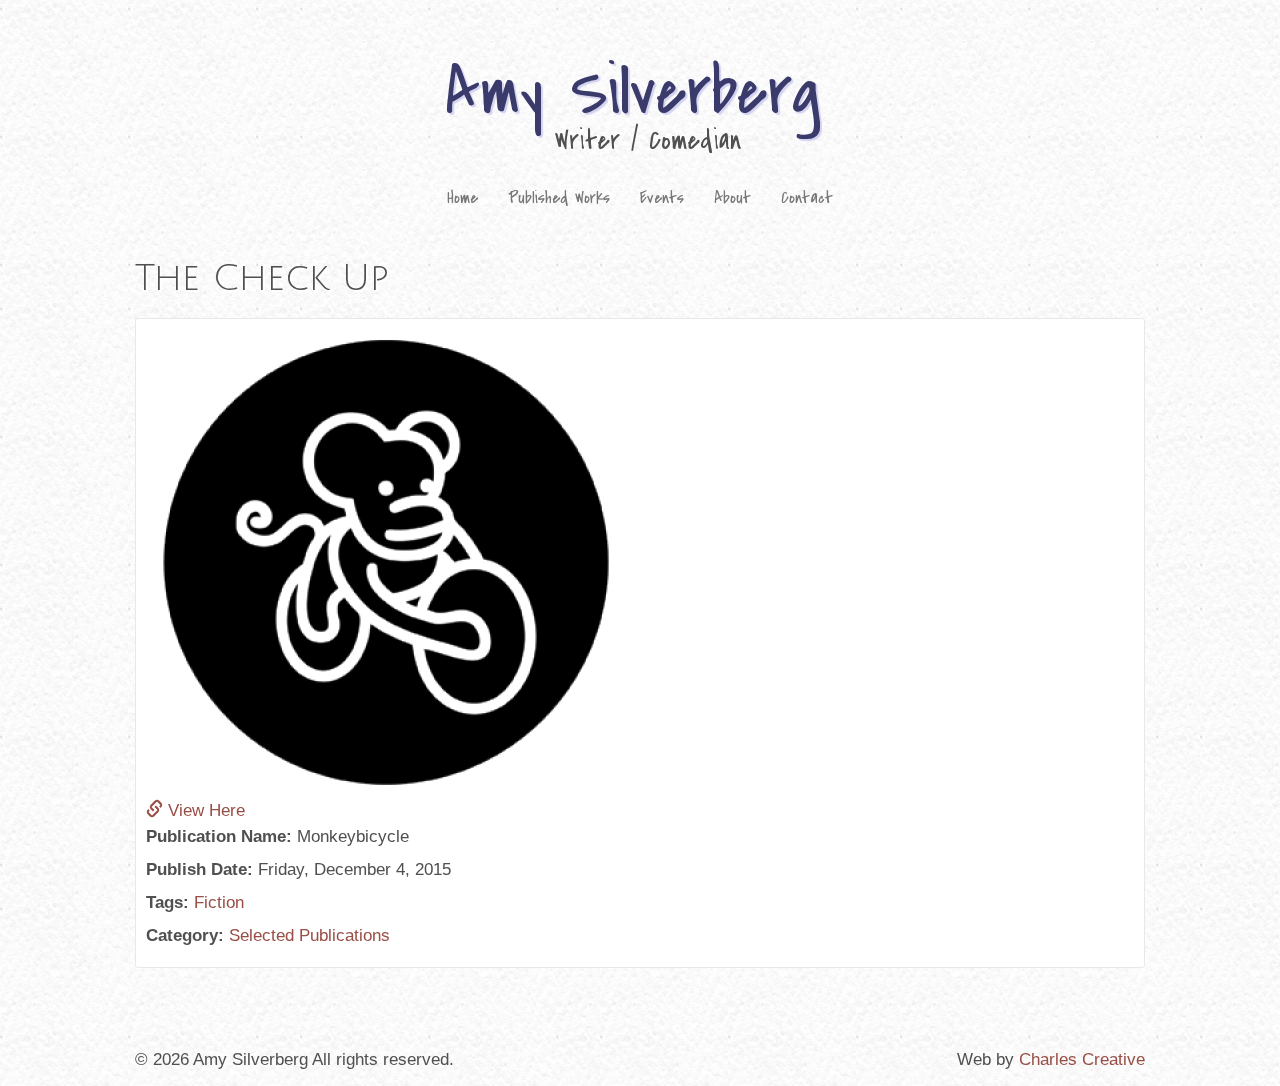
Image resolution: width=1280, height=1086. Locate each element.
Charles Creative (1082, 1059)
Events (662, 198)
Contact (807, 198)
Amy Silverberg (633, 92)
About (732, 198)
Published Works (559, 198)
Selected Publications (309, 935)
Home (462, 198)
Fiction (219, 902)
